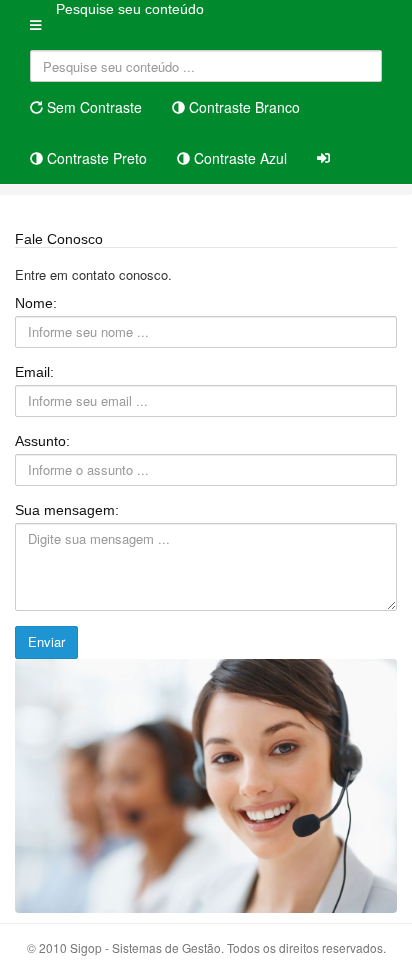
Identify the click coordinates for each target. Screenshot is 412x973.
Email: (34, 372)
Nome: (36, 303)
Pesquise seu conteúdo (130, 9)
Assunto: (42, 441)
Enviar (46, 641)
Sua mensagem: (67, 510)
